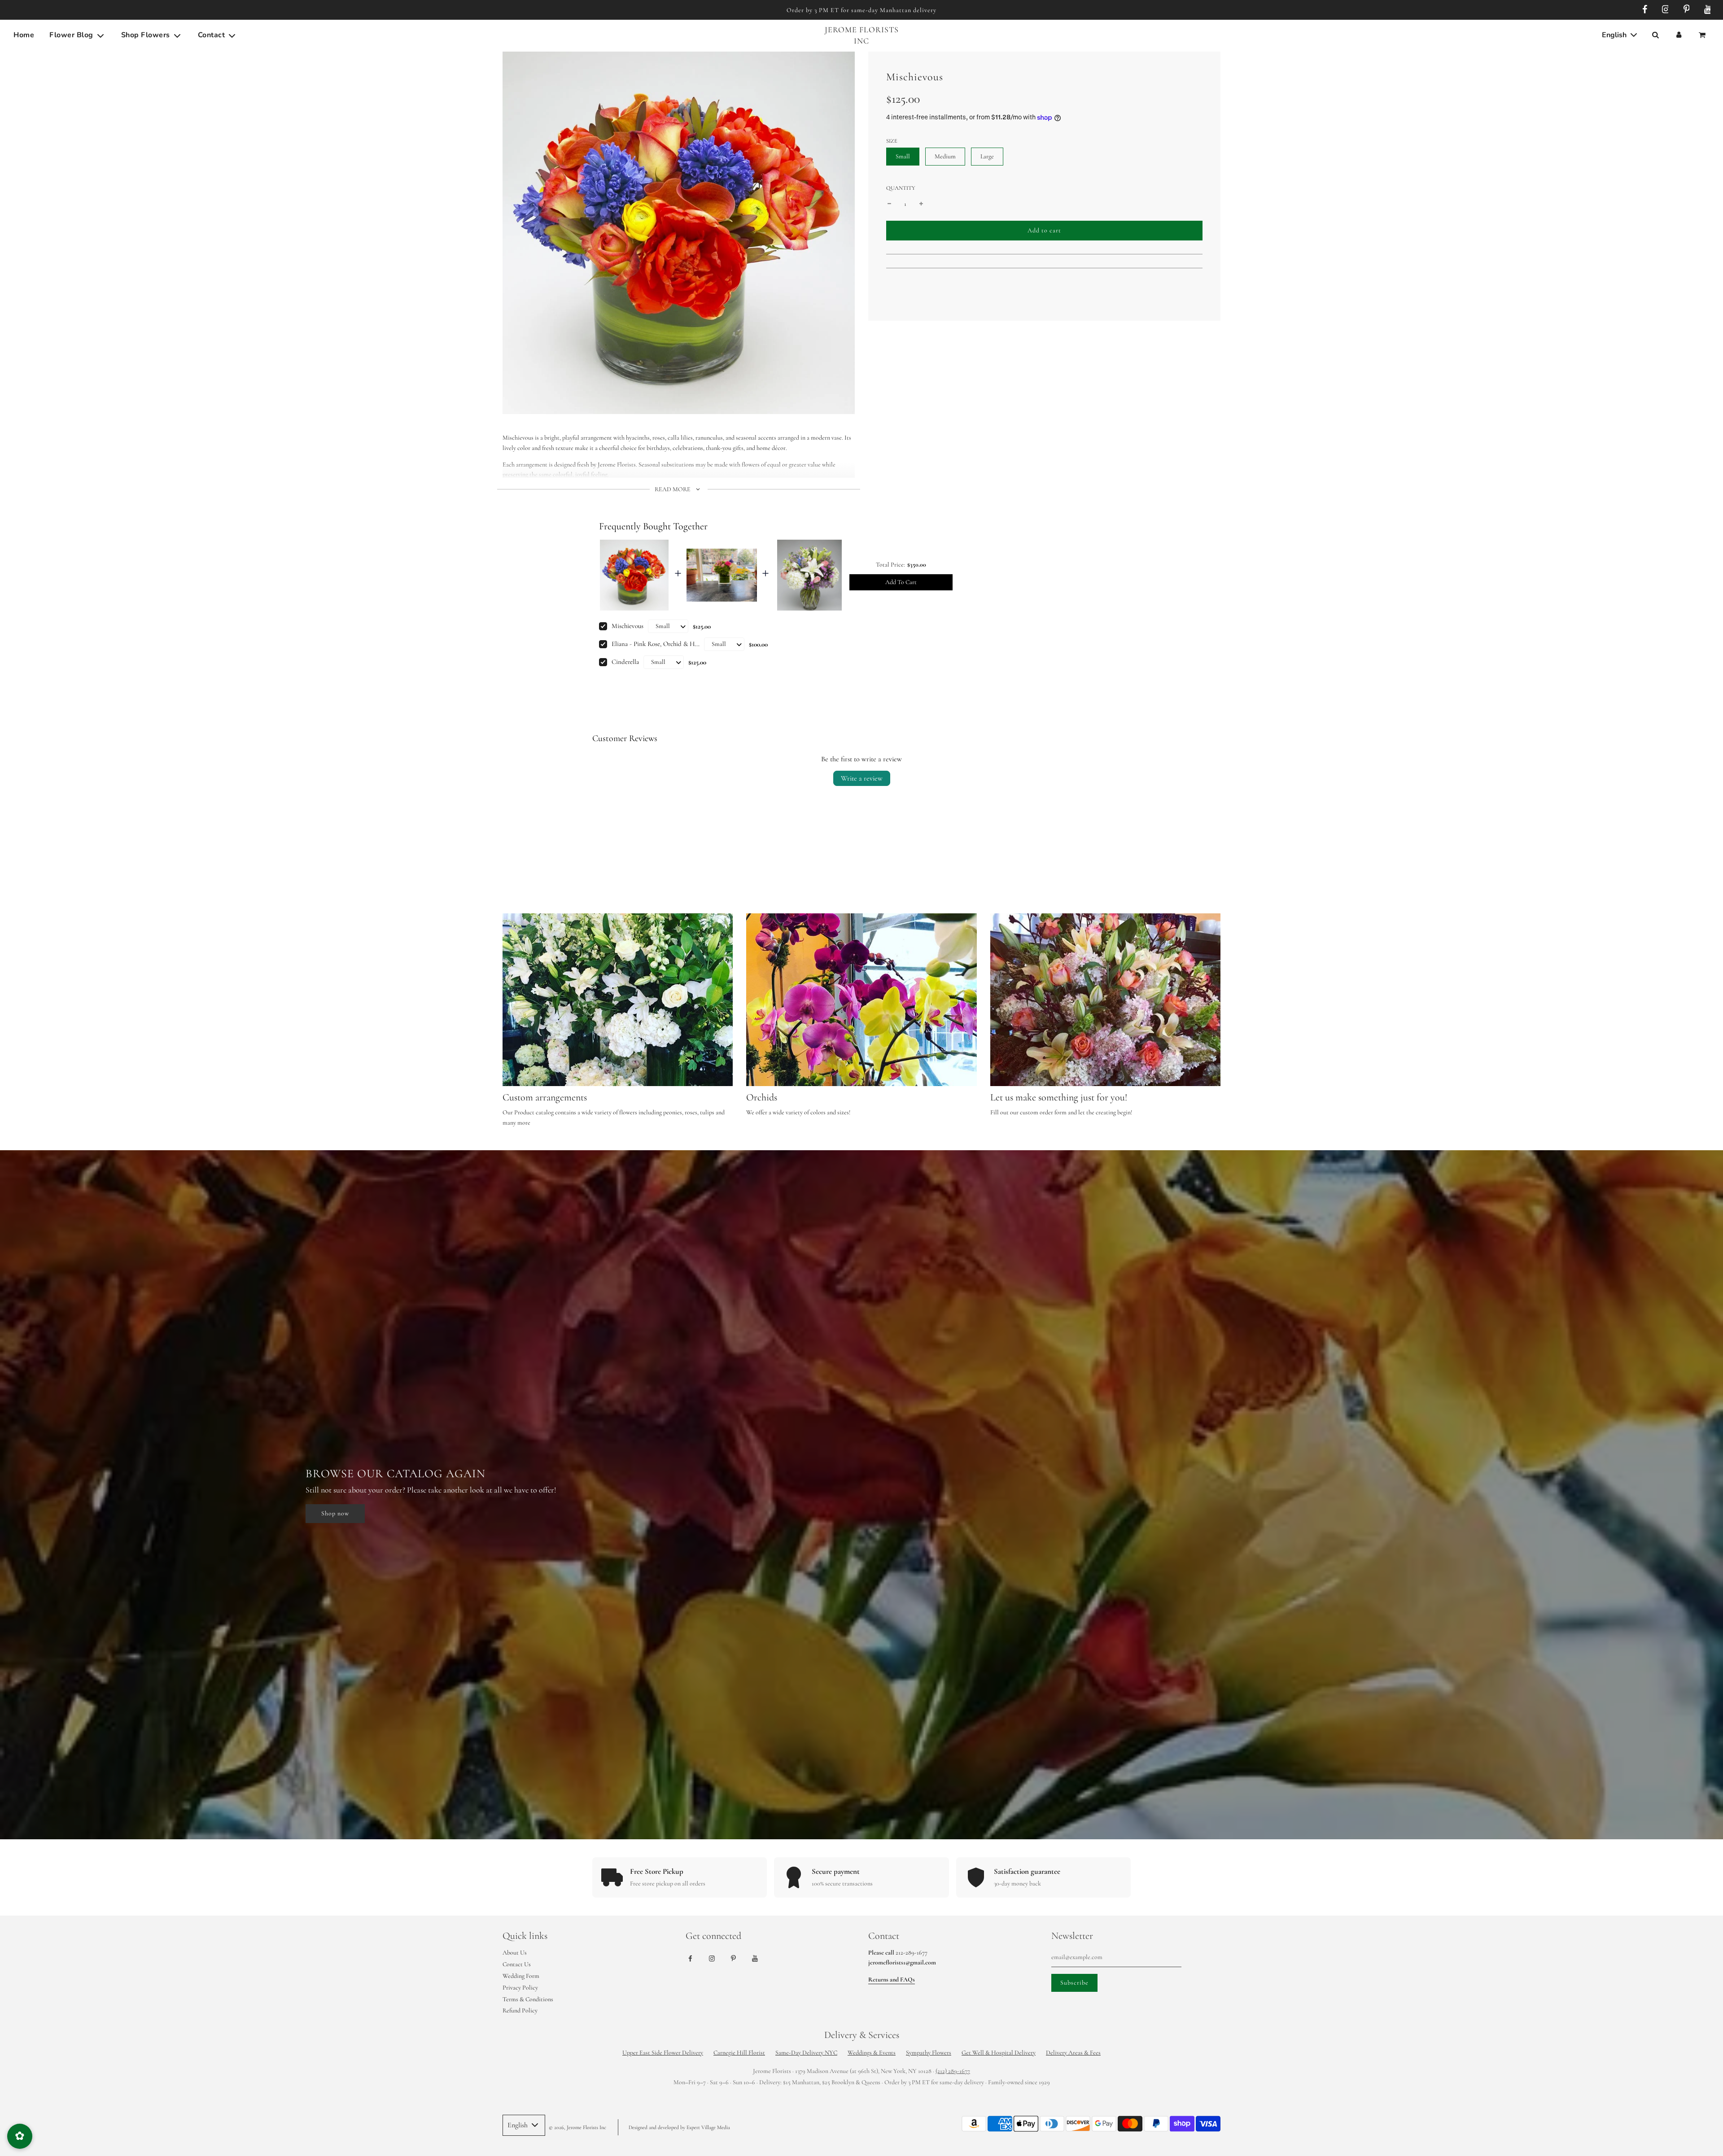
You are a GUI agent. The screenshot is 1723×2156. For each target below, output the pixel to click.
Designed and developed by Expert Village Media (679, 2127)
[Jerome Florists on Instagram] (1664, 10)
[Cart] (1703, 35)
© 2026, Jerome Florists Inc (577, 2127)
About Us (515, 1953)
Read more (673, 489)
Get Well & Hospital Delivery (999, 2053)
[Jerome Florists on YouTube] (1706, 10)
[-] (889, 204)
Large (987, 156)
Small (903, 156)
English (1615, 35)
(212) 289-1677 (953, 2071)
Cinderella (625, 662)
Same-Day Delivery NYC (806, 2053)
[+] (921, 204)
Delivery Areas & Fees (1073, 2053)
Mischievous (628, 626)
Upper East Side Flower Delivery (663, 2053)
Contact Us (517, 1964)
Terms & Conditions (528, 1999)
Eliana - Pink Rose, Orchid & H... (656, 644)
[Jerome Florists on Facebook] (1643, 10)
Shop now (335, 1513)
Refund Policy (520, 2010)
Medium (945, 156)
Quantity (901, 188)
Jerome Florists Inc (862, 35)
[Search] (1655, 35)
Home (24, 35)
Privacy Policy (520, 1988)
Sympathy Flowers (929, 2053)
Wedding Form (521, 1976)
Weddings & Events (872, 2053)
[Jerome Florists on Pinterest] (1685, 10)
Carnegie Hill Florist (739, 2053)
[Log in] (1679, 35)
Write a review (862, 778)
